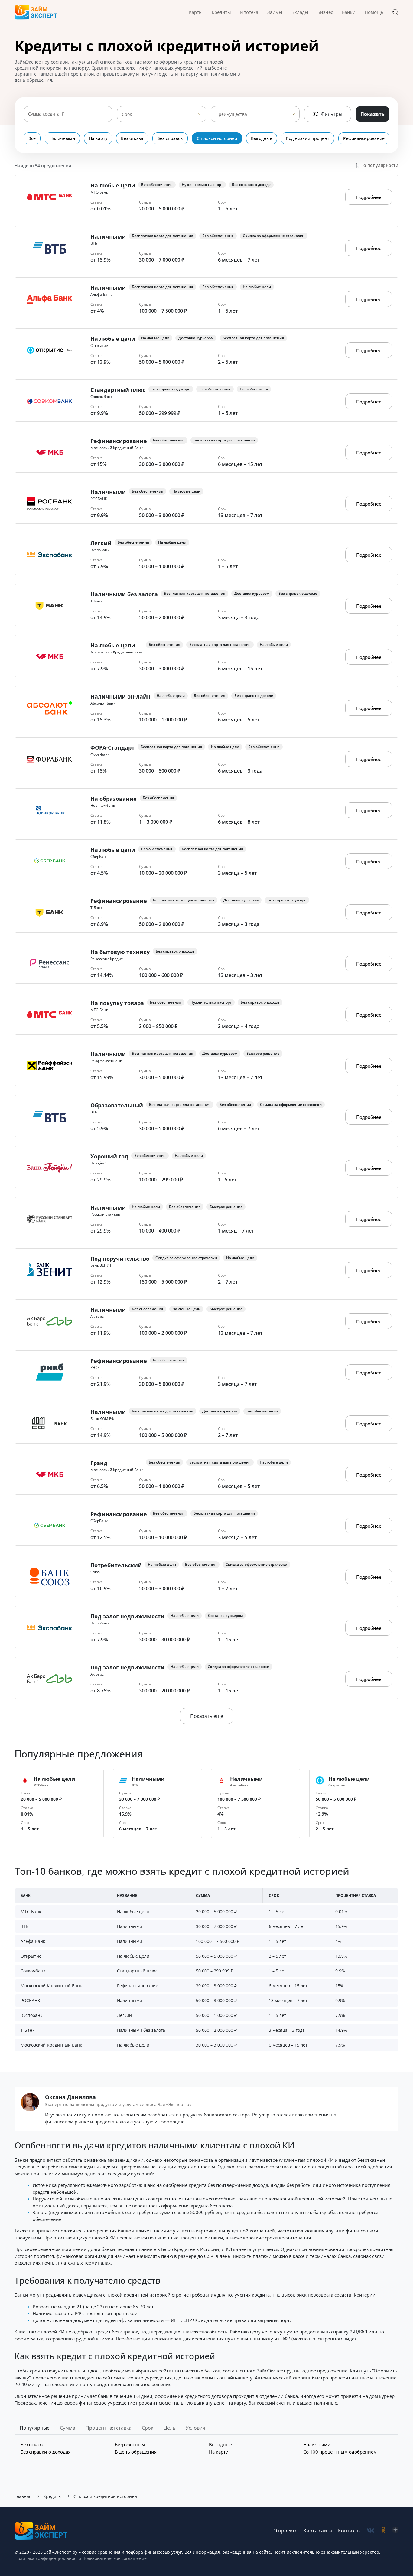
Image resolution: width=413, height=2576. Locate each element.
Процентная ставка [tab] (109, 2428)
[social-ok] (383, 2530)
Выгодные (262, 138)
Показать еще (207, 1716)
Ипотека (249, 12)
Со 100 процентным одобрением (340, 2452)
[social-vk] (371, 2530)
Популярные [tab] (35, 2428)
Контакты (349, 2531)
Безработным (130, 2444)
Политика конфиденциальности (48, 2558)
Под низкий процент (307, 138)
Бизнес (325, 12)
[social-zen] (395, 2530)
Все (32, 138)
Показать (372, 114)
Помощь (374, 12)
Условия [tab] (195, 2428)
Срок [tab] (148, 2428)
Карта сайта (318, 2531)
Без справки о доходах (46, 2452)
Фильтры (332, 114)
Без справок (170, 138)
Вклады (300, 12)
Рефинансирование (364, 138)
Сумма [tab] (68, 2428)
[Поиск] (395, 12)
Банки (349, 12)
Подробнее (369, 197)
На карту (98, 138)
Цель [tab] (169, 2428)
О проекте (285, 2531)
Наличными (62, 138)
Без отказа (132, 138)
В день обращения (136, 2452)
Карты (196, 12)
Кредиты (221, 12)
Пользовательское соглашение (114, 2558)
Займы (275, 12)
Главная (23, 2496)
